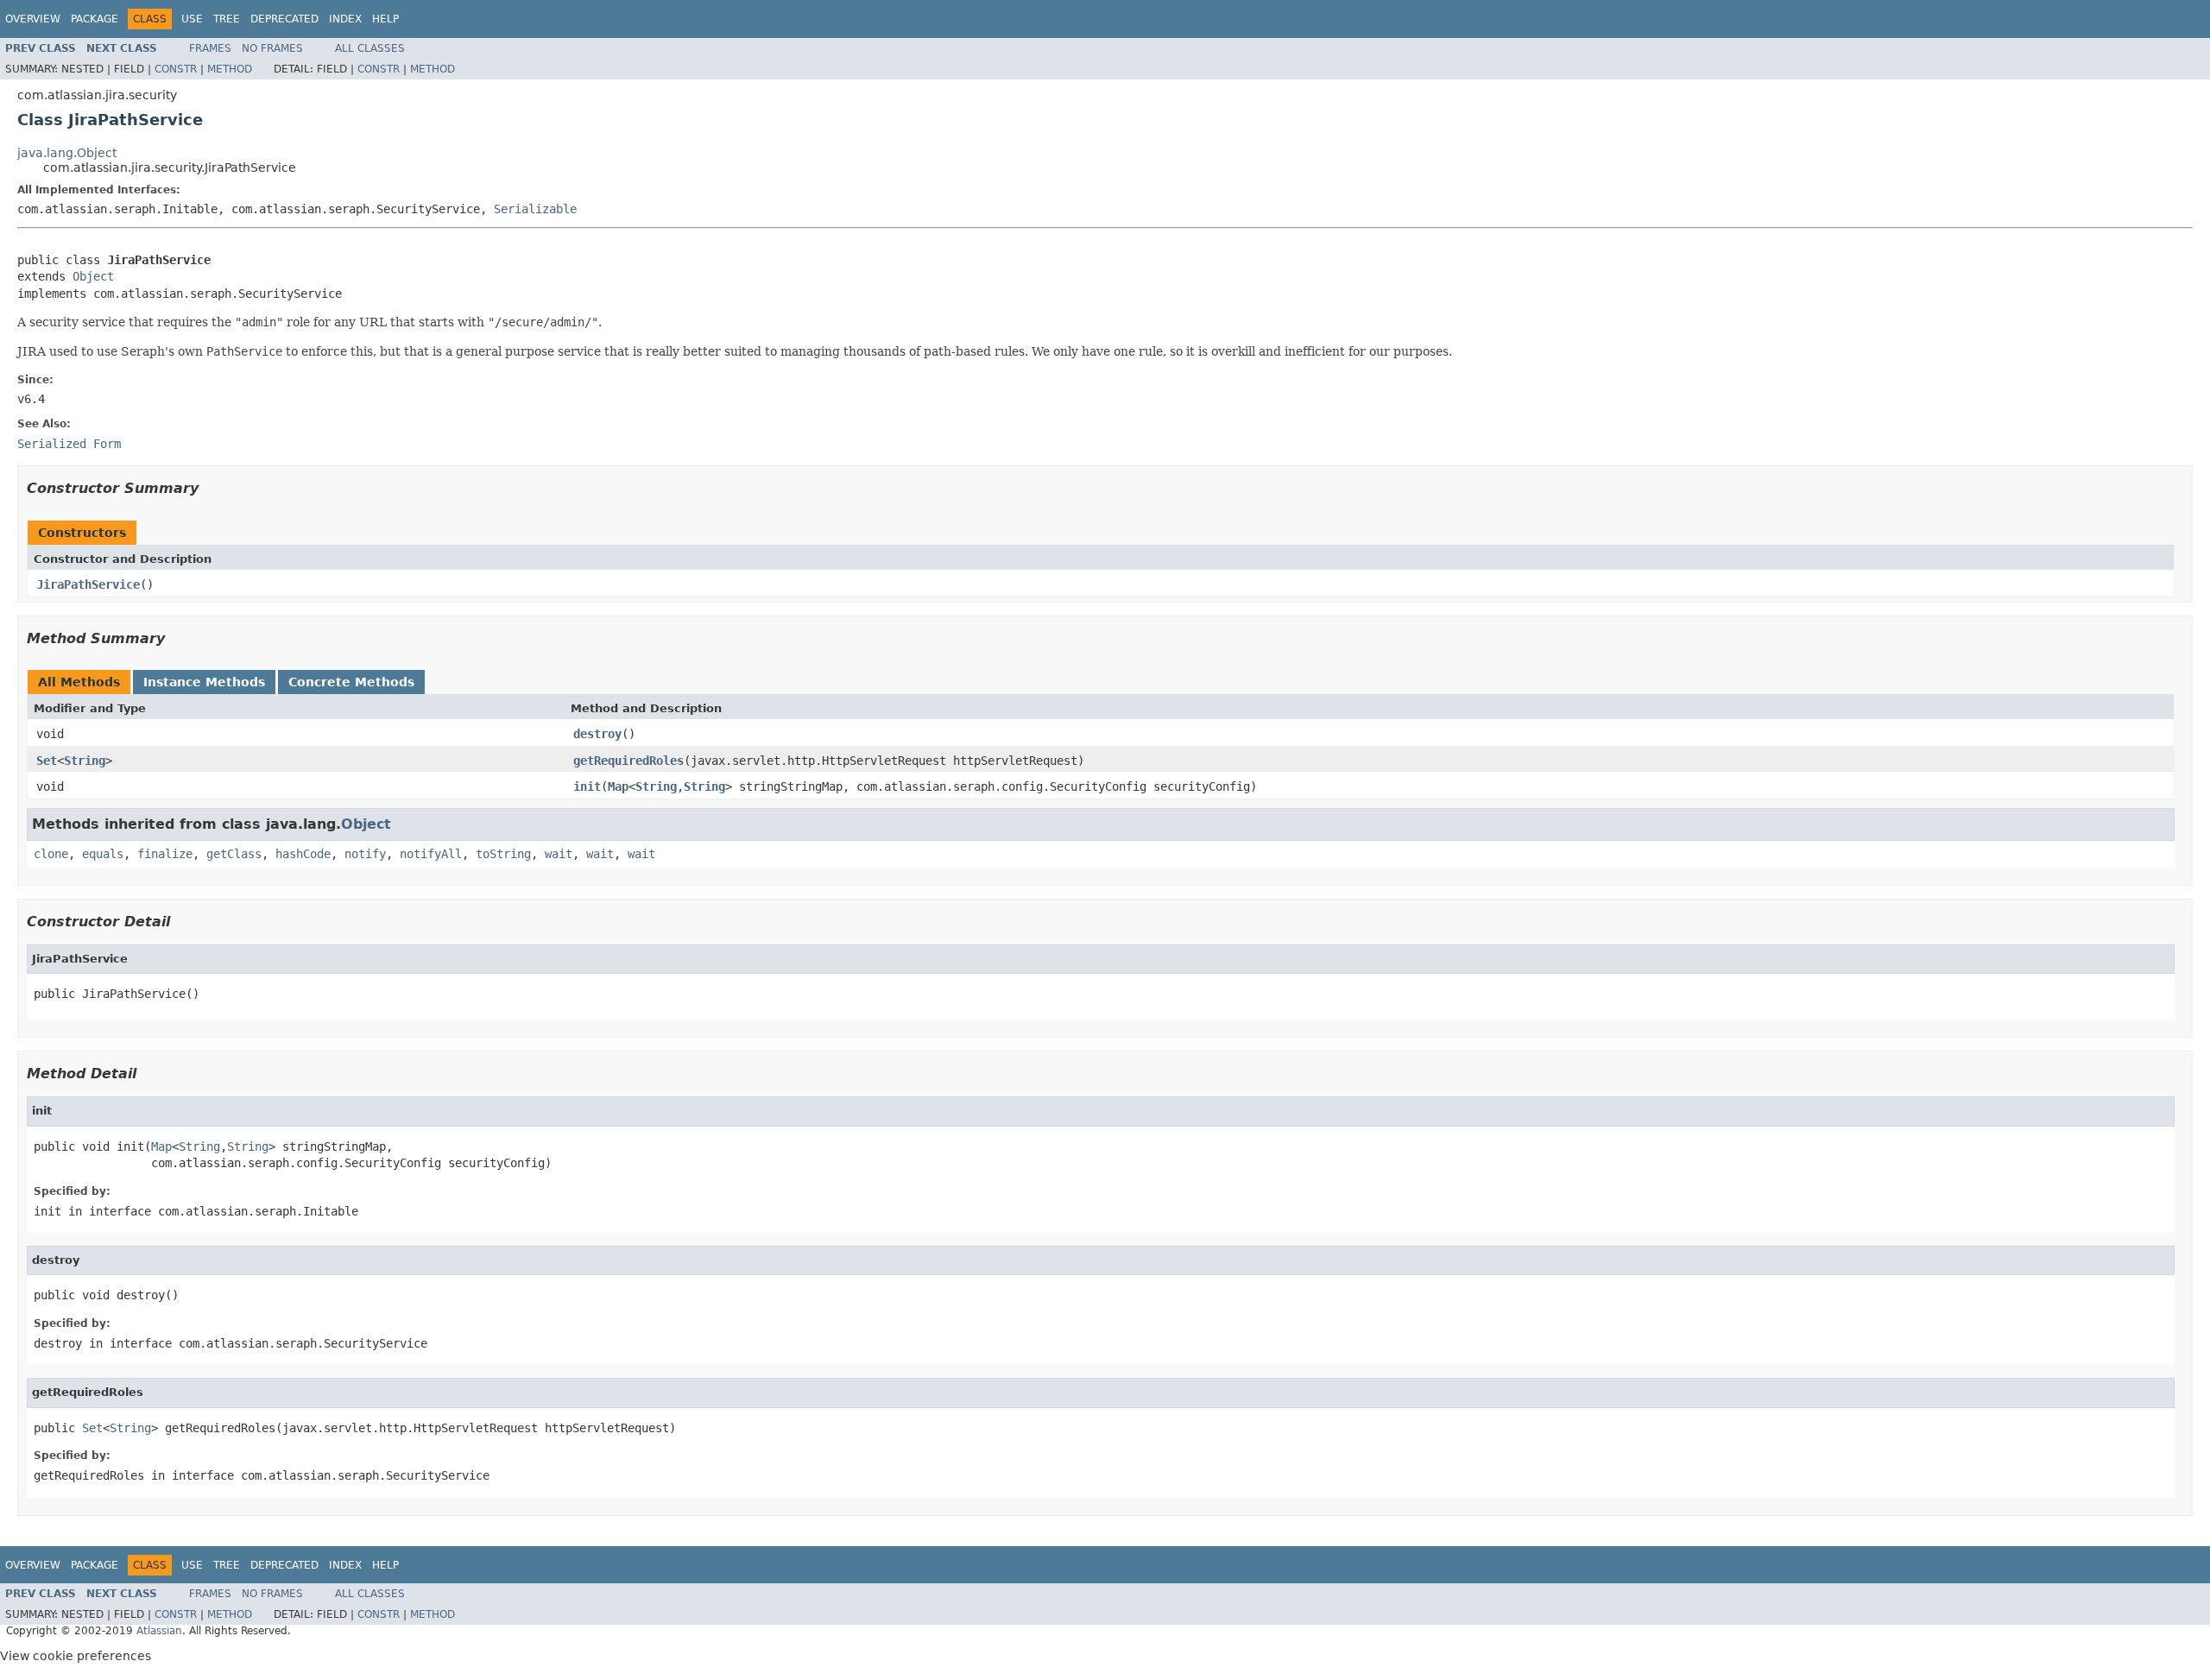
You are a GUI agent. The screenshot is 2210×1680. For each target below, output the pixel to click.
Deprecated (284, 19)
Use (192, 19)
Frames (210, 48)
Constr (176, 69)
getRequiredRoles (628, 761)
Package (95, 19)
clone (51, 854)
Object (93, 276)
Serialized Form (69, 444)
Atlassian (159, 1631)
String (85, 761)
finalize (165, 854)
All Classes (370, 48)
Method (230, 69)
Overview (33, 19)
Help (385, 19)
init (587, 786)
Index (345, 19)
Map (618, 786)
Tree (227, 19)
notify (365, 854)
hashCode (303, 854)
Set (47, 761)
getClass (234, 854)
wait (559, 854)
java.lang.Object (67, 153)
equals (103, 854)
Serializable (535, 209)
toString (503, 854)
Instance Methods (204, 682)
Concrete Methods (351, 682)
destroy (597, 734)
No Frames (272, 48)
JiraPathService (88, 584)
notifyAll (431, 854)
